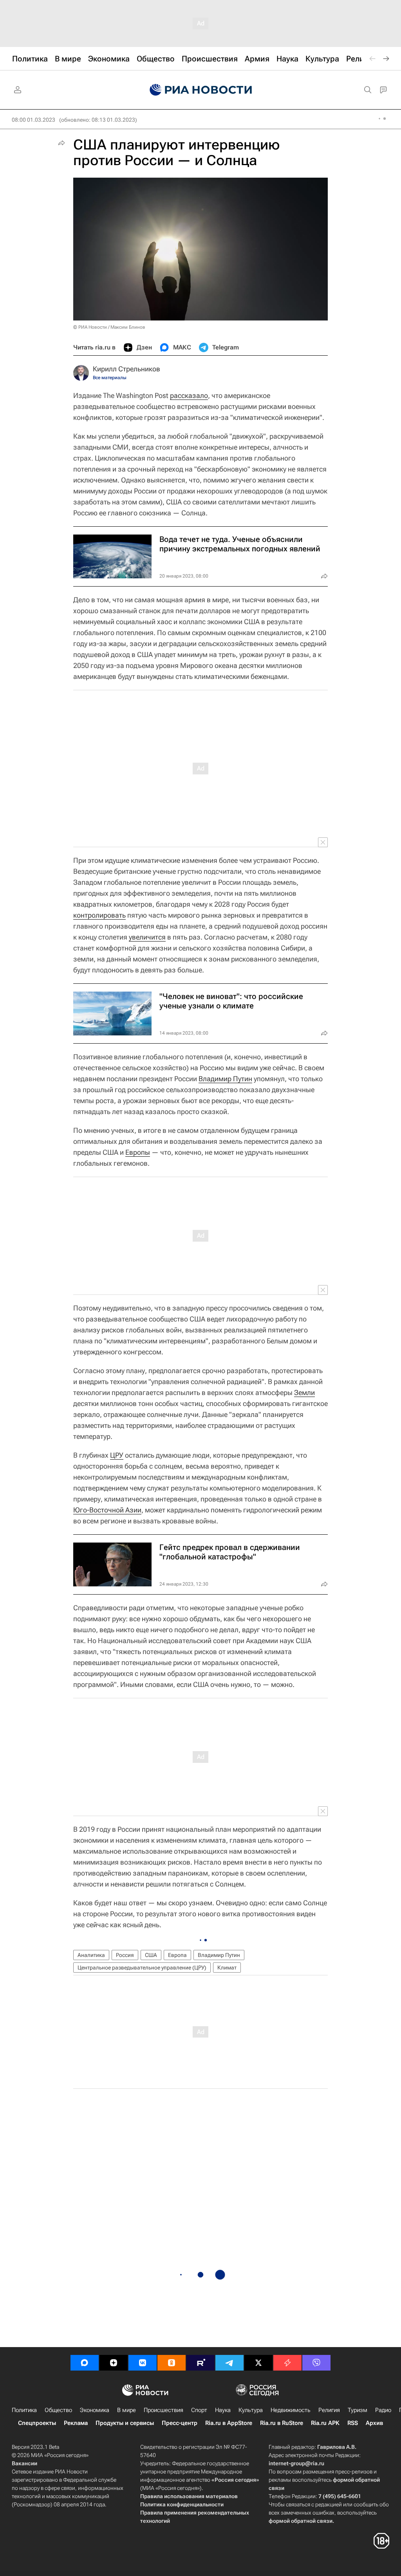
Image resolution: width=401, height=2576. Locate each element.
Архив (374, 2423)
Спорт (199, 2410)
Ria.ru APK (325, 2423)
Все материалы (110, 378)
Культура (251, 2410)
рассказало (189, 395)
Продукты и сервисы (125, 2423)
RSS (353, 2423)
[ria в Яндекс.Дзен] (114, 2363)
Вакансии (24, 2463)
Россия (125, 1955)
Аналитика (91, 1955)
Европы (138, 1152)
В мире (126, 2410)
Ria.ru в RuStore (282, 2423)
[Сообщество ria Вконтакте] (143, 2363)
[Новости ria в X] (258, 2363)
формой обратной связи (301, 2521)
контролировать (99, 915)
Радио (383, 2410)
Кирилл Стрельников (126, 369)
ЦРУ (117, 1455)
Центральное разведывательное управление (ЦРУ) (142, 1968)
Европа (177, 1955)
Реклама (76, 2423)
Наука (223, 2410)
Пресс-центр (180, 2423)
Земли (304, 1392)
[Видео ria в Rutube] (200, 2363)
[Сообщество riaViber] (316, 2363)
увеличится (147, 937)
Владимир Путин (225, 1079)
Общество (58, 2410)
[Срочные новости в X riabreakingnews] (287, 2363)
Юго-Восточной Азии (107, 1510)
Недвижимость (291, 2410)
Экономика (95, 2410)
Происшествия (163, 2410)
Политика (24, 2410)
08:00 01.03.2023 (33, 120)
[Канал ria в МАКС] (85, 2363)
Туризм (358, 2410)
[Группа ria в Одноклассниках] (172, 2363)
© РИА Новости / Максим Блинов (109, 327)
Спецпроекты (37, 2423)
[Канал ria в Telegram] (229, 2363)
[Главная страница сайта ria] (201, 90)
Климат (227, 1968)
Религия (329, 2410)
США (151, 1955)
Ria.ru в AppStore (229, 2423)
